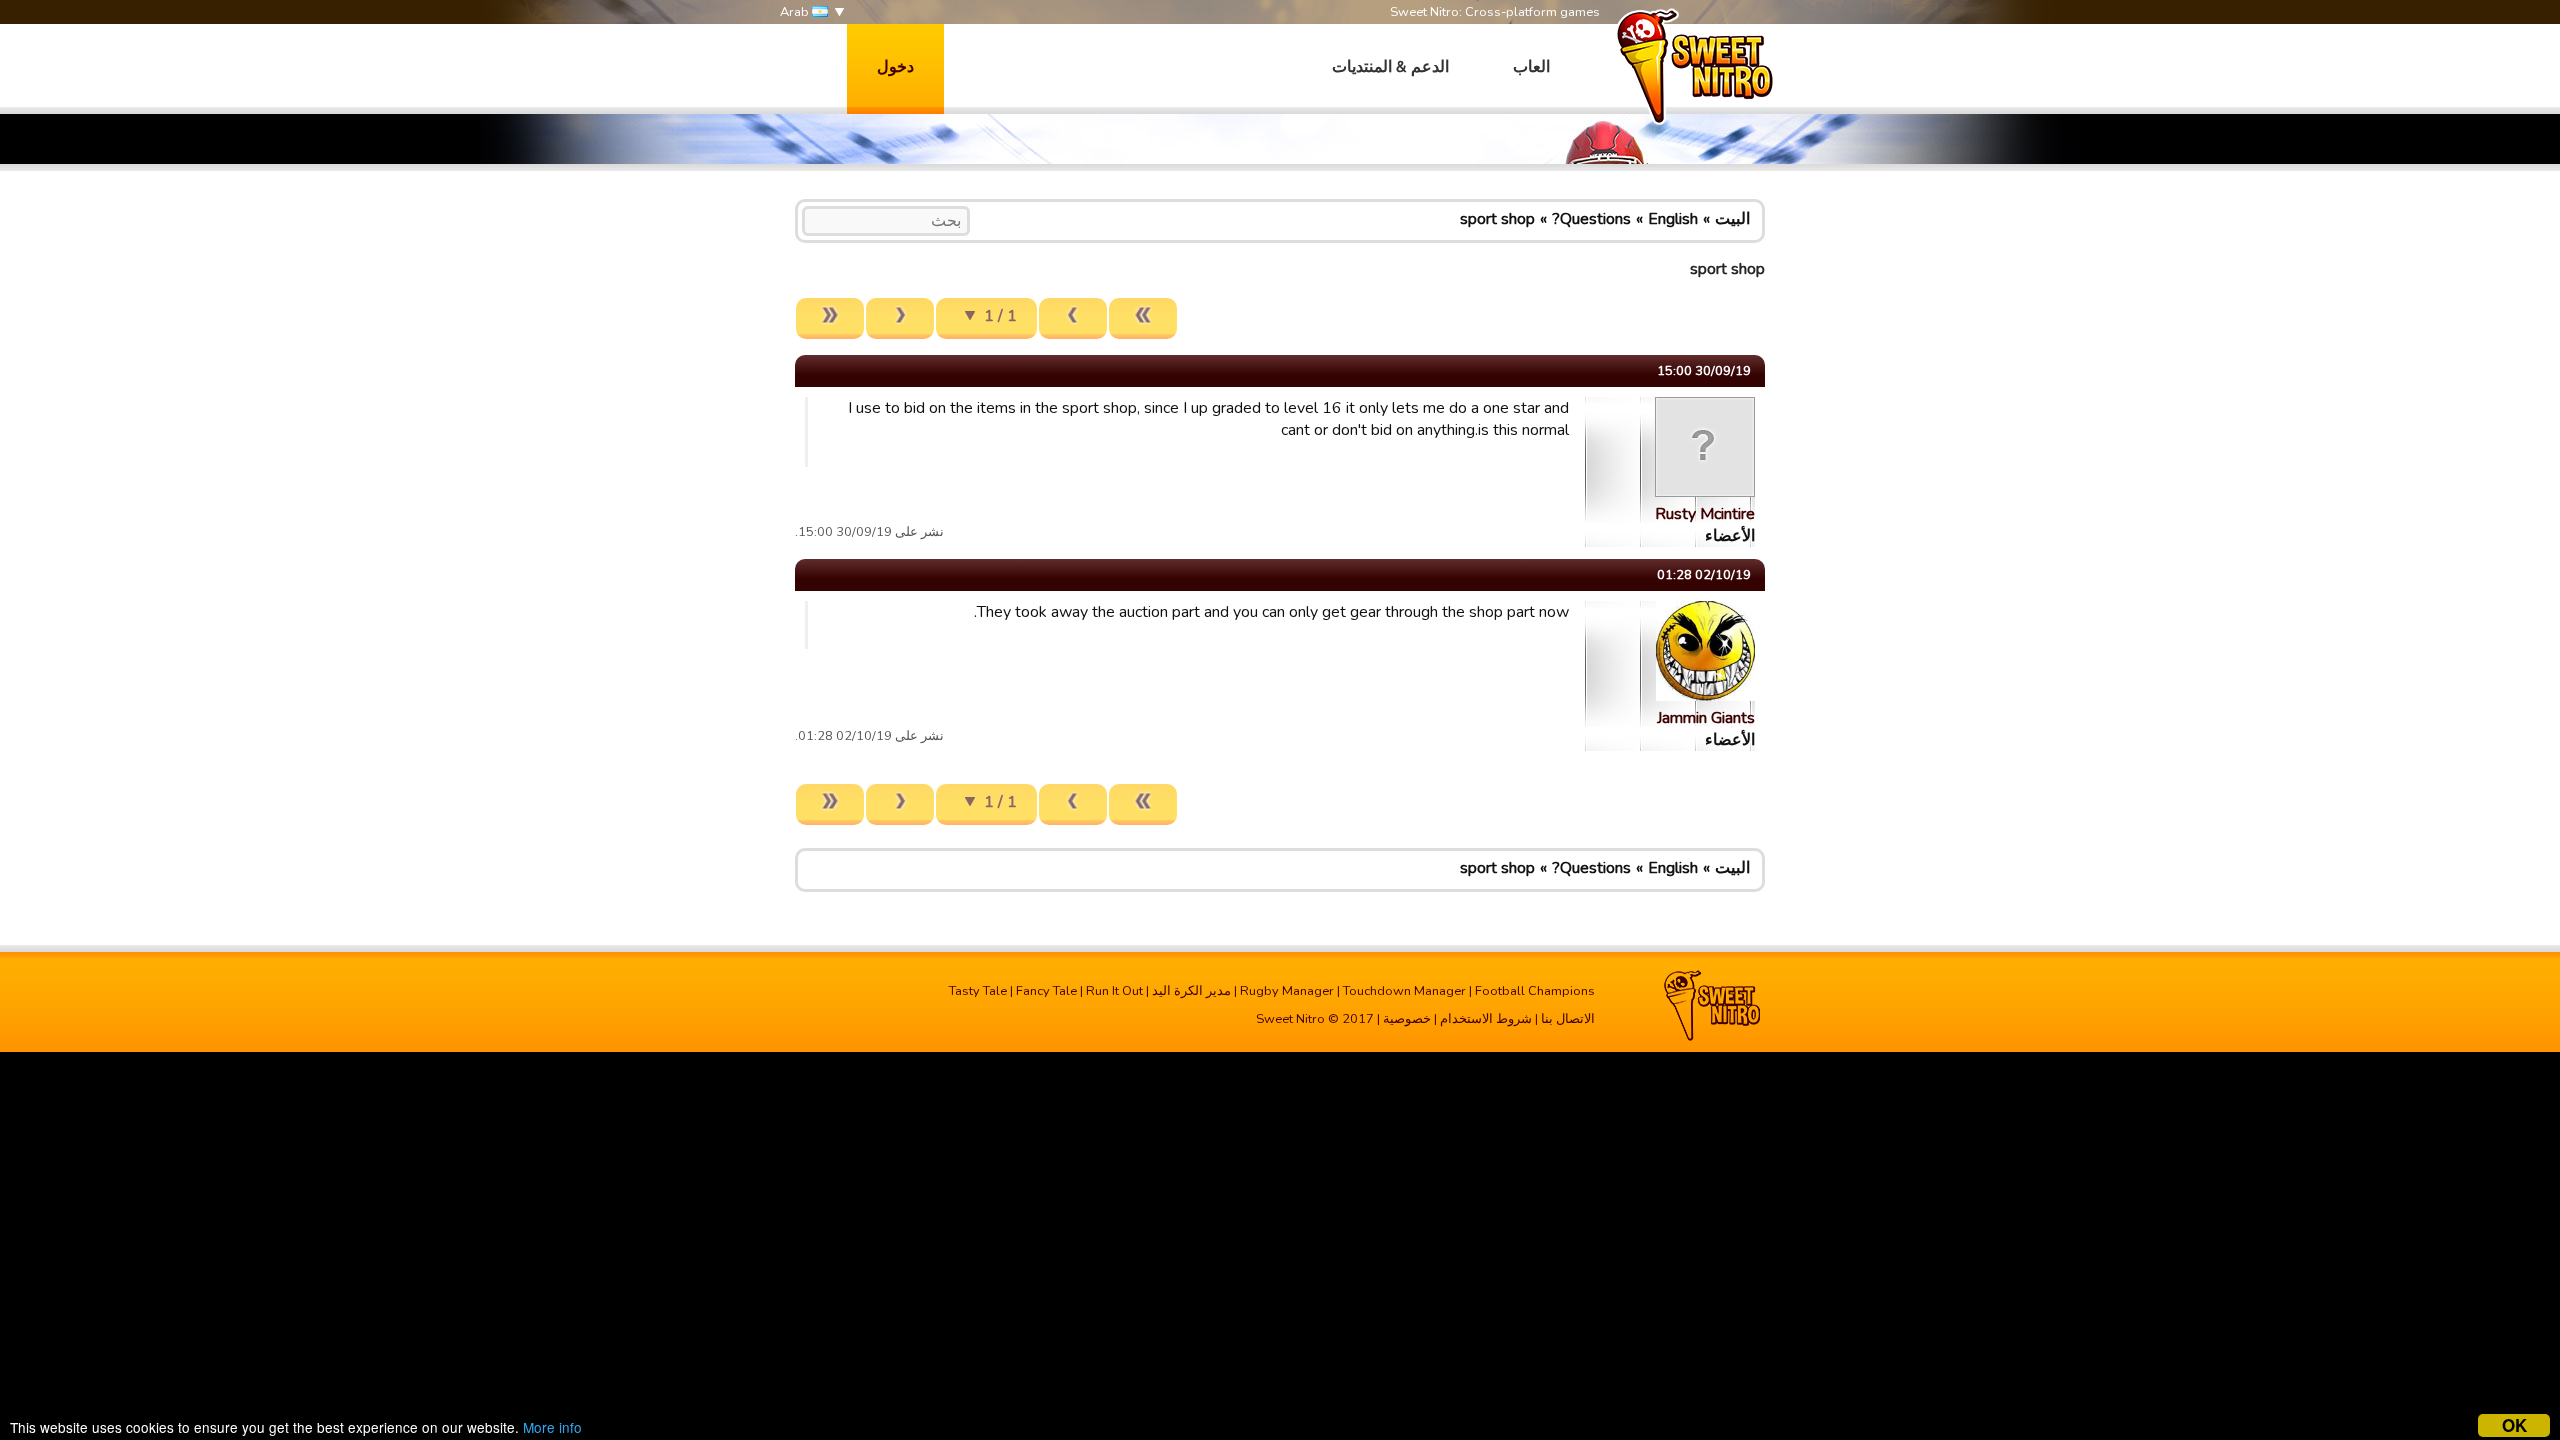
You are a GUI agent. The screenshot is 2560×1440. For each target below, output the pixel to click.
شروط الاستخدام (1486, 1019)
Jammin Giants (1706, 718)
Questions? (1591, 219)
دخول (895, 67)
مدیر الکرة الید (1191, 991)
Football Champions (1535, 991)
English (1673, 219)
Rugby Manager (1287, 991)
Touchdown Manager (1404, 991)
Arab (796, 12)
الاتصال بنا (1568, 1019)
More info (552, 1427)
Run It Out (1114, 991)
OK (2514, 1425)
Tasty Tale (978, 991)
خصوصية (1407, 1019)
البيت (1732, 219)
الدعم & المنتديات (1390, 67)
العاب (1531, 67)
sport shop (1497, 219)
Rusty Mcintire (1705, 514)
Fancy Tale (1046, 991)
